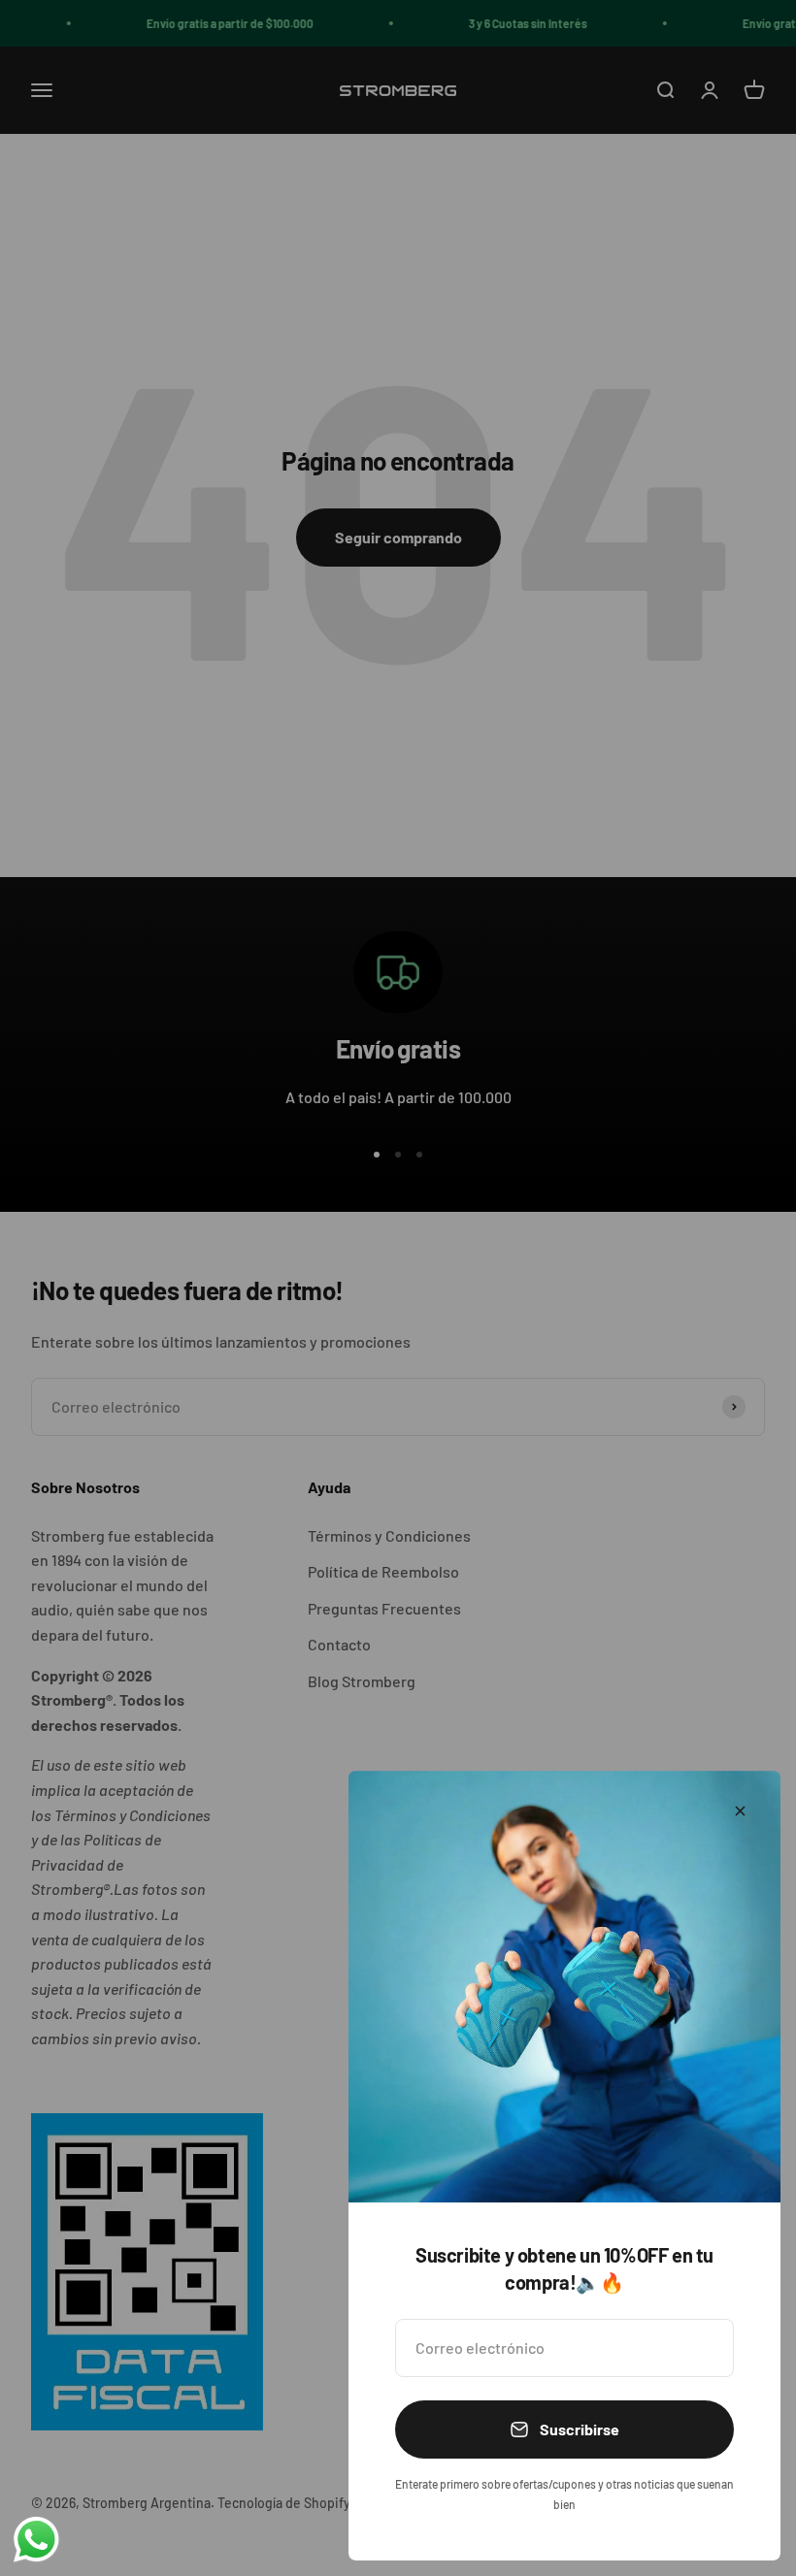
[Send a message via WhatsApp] (36, 2540)
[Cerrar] (740, 1811)
